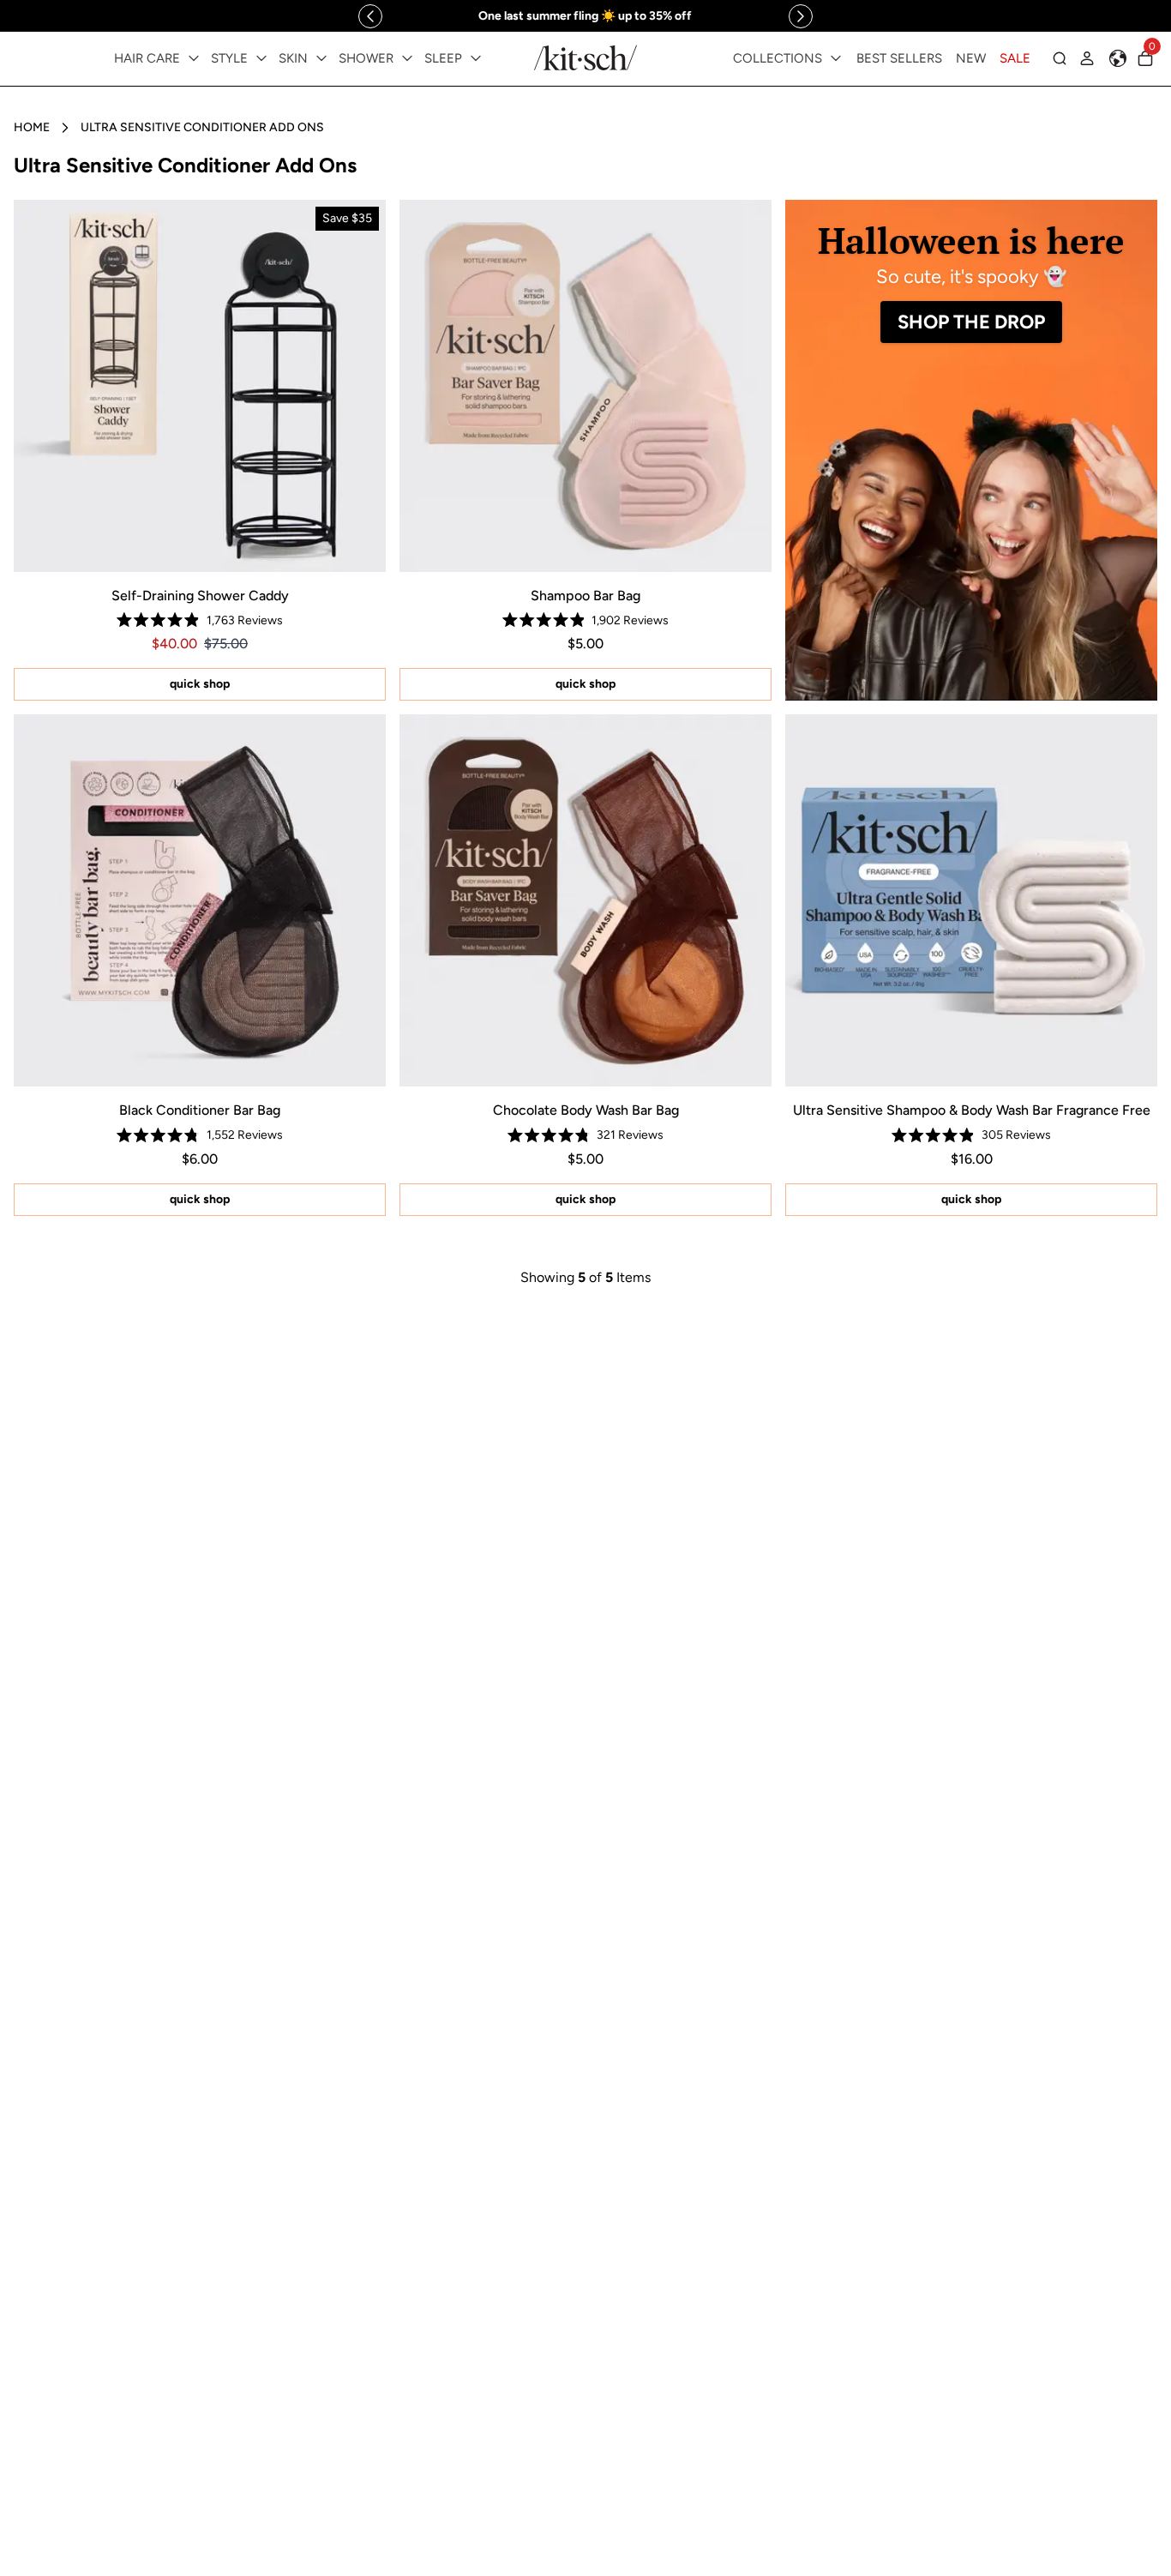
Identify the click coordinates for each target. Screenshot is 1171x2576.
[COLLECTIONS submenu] (836, 58)
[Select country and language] (1118, 58)
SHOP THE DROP (971, 322)
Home (32, 127)
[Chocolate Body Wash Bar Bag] (585, 900)
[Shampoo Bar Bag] (585, 386)
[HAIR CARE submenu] (194, 58)
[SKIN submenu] (321, 58)
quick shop (200, 684)
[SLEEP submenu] (476, 58)
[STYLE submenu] (261, 58)
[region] (585, 16)
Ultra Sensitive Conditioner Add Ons (202, 127)
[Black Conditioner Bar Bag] (200, 900)
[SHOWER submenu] (407, 58)
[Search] (1060, 58)
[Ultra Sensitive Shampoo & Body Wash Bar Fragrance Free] (971, 900)
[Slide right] (801, 16)
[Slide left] (370, 16)
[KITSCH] (585, 58)
